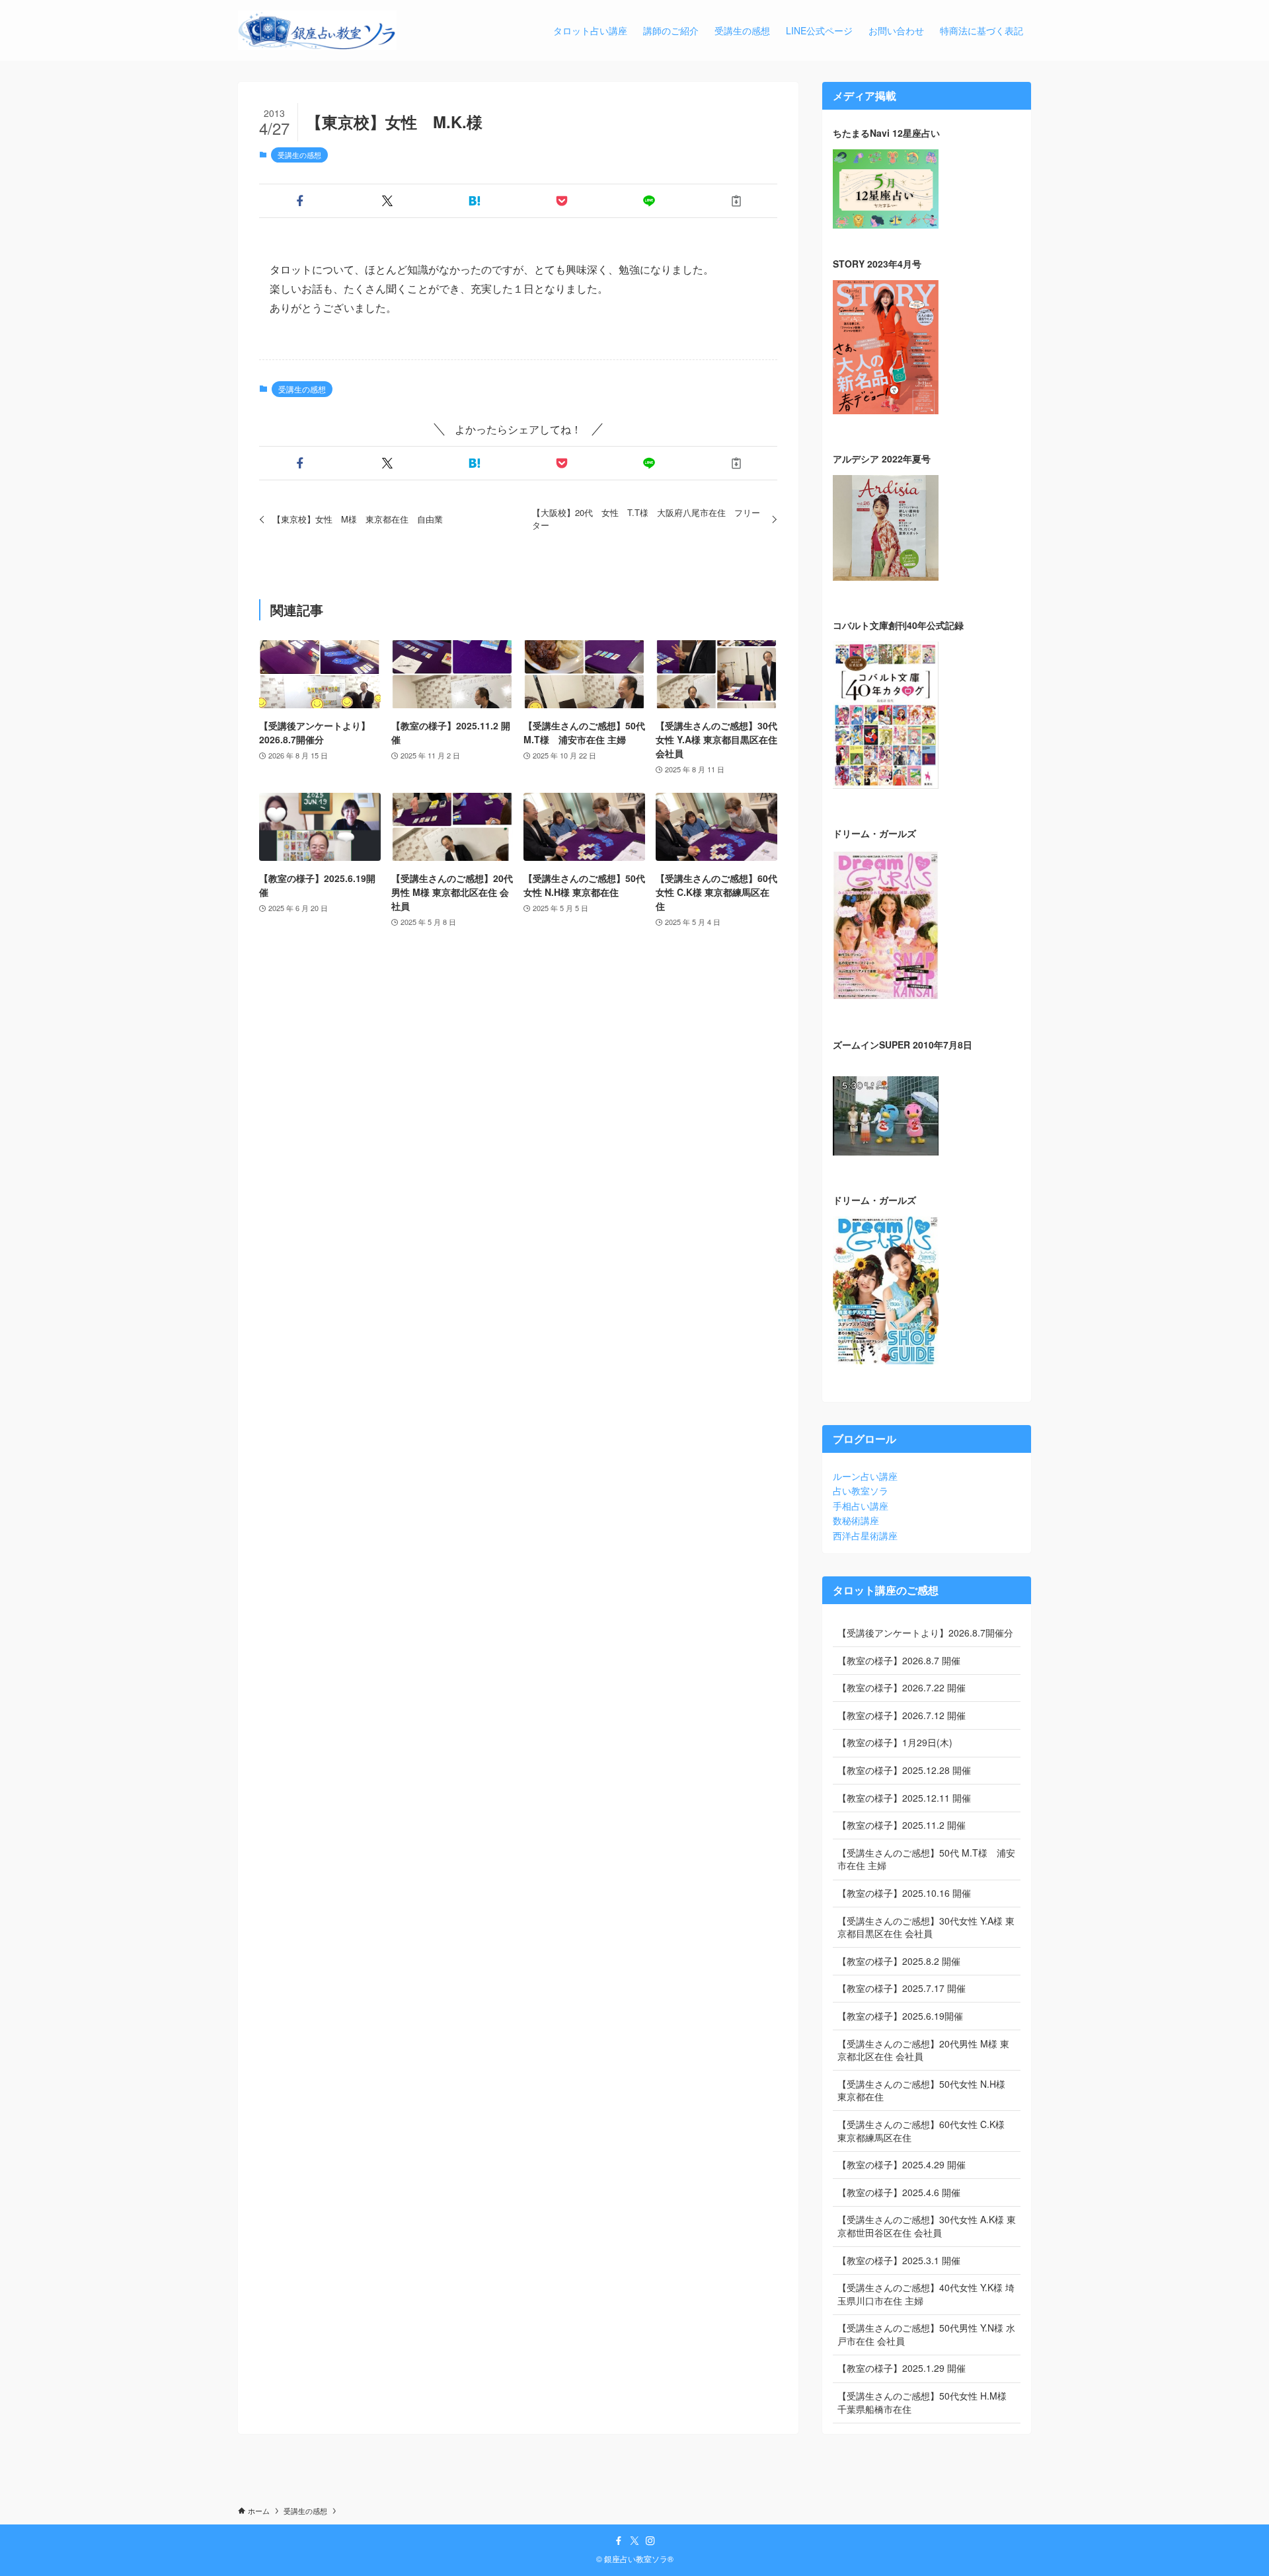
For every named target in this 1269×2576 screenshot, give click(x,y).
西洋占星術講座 (865, 1535)
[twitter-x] (634, 2541)
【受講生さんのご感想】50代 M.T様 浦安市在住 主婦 (926, 1859)
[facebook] (619, 2541)
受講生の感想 (299, 155)
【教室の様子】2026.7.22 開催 (902, 1687)
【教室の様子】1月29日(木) (895, 1742)
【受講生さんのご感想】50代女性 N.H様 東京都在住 (921, 2090)
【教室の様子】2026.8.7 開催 (899, 1660)
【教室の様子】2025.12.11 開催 (904, 1798)
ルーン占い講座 (865, 1476)
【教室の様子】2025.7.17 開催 (902, 1988)
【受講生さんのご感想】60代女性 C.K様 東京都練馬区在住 (921, 2131)
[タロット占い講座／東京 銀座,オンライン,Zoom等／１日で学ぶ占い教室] (317, 30)
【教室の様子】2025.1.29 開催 (902, 2368)
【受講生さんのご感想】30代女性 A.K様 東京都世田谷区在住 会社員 (927, 2226)
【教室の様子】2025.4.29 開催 (902, 2164)
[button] (300, 201)
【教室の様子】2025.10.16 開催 (904, 1893)
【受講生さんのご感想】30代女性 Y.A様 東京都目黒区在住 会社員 (926, 1927)
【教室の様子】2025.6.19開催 (900, 2016)
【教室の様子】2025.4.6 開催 (899, 2192)
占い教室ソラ (861, 1490)
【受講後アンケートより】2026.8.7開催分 (925, 1633)
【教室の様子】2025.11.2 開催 (902, 1825)
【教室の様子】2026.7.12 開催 (902, 1715)
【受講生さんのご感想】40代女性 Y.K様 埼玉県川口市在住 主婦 (926, 2294)
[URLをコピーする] (736, 201)
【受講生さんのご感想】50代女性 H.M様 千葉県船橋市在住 (922, 2402)
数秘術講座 (856, 1520)
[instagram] (650, 2541)
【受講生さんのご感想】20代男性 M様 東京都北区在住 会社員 (923, 2050)
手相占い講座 (861, 1506)
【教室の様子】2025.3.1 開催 (899, 2260)
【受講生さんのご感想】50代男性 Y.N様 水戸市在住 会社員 (926, 2334)
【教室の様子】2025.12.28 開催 (904, 1770)
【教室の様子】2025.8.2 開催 (899, 1961)
